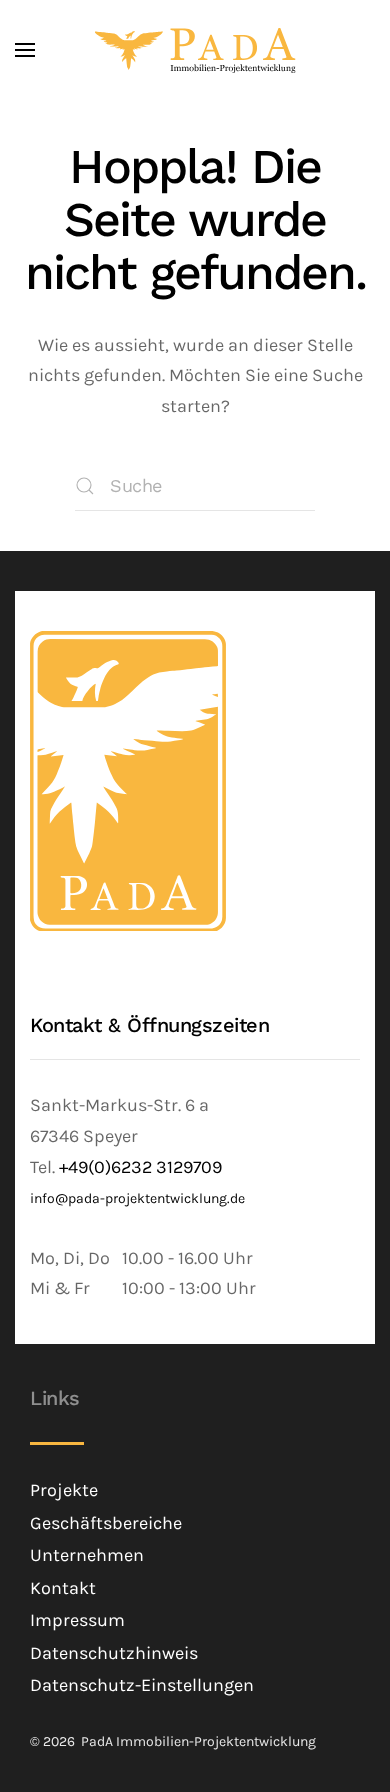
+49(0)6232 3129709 (140, 1167)
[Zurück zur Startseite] (195, 50)
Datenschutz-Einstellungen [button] (142, 1685)
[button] (25, 50)
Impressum (77, 1620)
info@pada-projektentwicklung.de (137, 1198)
